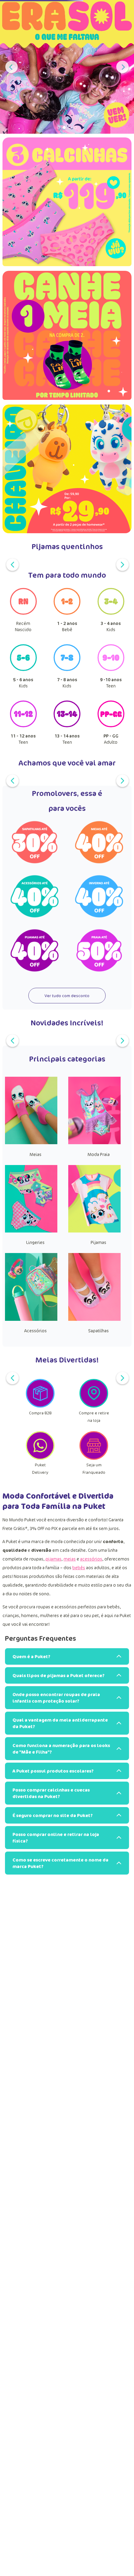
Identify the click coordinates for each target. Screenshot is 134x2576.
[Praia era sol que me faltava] (67, 67)
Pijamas (98, 1242)
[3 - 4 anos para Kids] (111, 613)
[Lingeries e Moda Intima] (31, 1231)
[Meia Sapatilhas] (94, 1319)
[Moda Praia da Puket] (94, 1142)
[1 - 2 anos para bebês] (67, 613)
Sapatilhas (98, 1331)
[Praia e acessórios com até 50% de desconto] (99, 951)
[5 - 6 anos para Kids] (23, 669)
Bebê (67, 626)
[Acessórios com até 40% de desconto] (35, 897)
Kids (111, 626)
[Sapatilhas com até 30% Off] (35, 843)
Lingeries (35, 1242)
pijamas (53, 1559)
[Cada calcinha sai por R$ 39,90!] (67, 204)
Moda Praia (99, 1154)
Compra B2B (40, 1413)
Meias (36, 1154)
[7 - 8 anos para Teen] (67, 669)
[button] (55, 127)
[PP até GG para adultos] (111, 725)
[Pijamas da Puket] (94, 1231)
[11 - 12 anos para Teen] (23, 725)
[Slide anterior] (12, 67)
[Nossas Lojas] (40, 1458)
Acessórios (36, 1331)
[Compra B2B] (40, 1406)
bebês (79, 1568)
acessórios (91, 1559)
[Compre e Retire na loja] (94, 1406)
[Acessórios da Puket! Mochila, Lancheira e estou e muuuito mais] (31, 1319)
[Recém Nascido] (23, 613)
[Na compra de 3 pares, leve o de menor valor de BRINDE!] (67, 338)
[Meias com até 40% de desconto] (99, 843)
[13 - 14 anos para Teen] (67, 725)
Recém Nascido (23, 626)
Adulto (111, 739)
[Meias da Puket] (31, 1142)
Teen (111, 683)
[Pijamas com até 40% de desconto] (35, 951)
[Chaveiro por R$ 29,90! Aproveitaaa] (67, 469)
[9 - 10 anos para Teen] (111, 669)
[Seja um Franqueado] (94, 1458)
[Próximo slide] (122, 67)
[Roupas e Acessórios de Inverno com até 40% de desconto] (99, 897)
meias (70, 1559)
